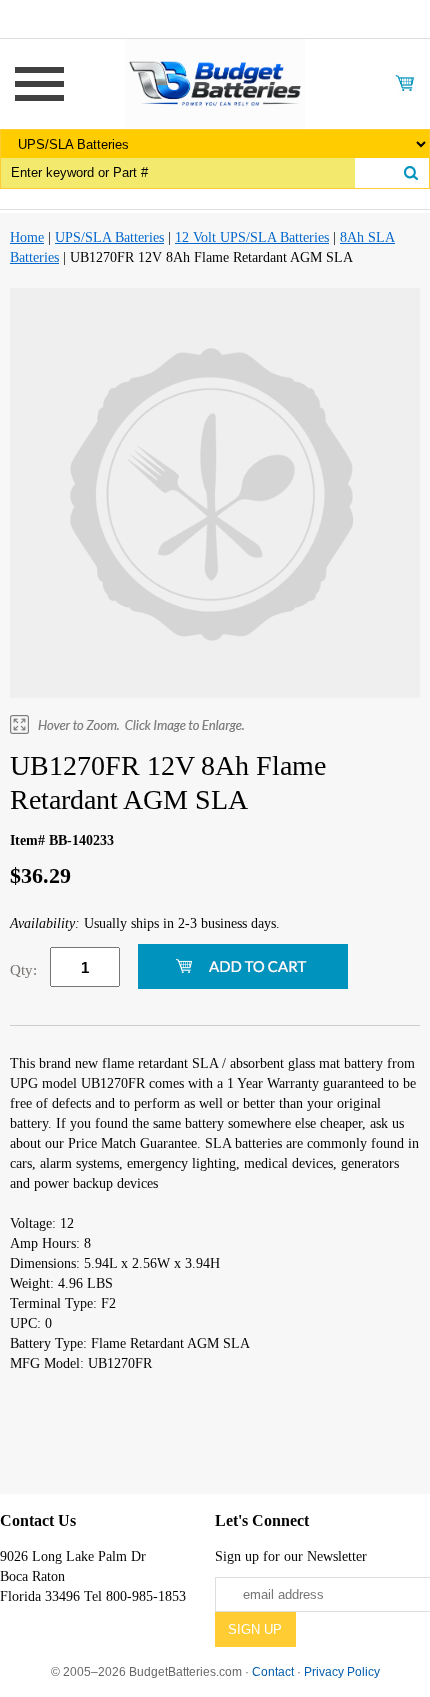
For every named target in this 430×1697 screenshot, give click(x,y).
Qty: (23, 970)
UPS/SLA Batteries (109, 237)
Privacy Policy (342, 1672)
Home (27, 237)
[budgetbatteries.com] (215, 82)
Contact (273, 1672)
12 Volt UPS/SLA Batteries (252, 237)
